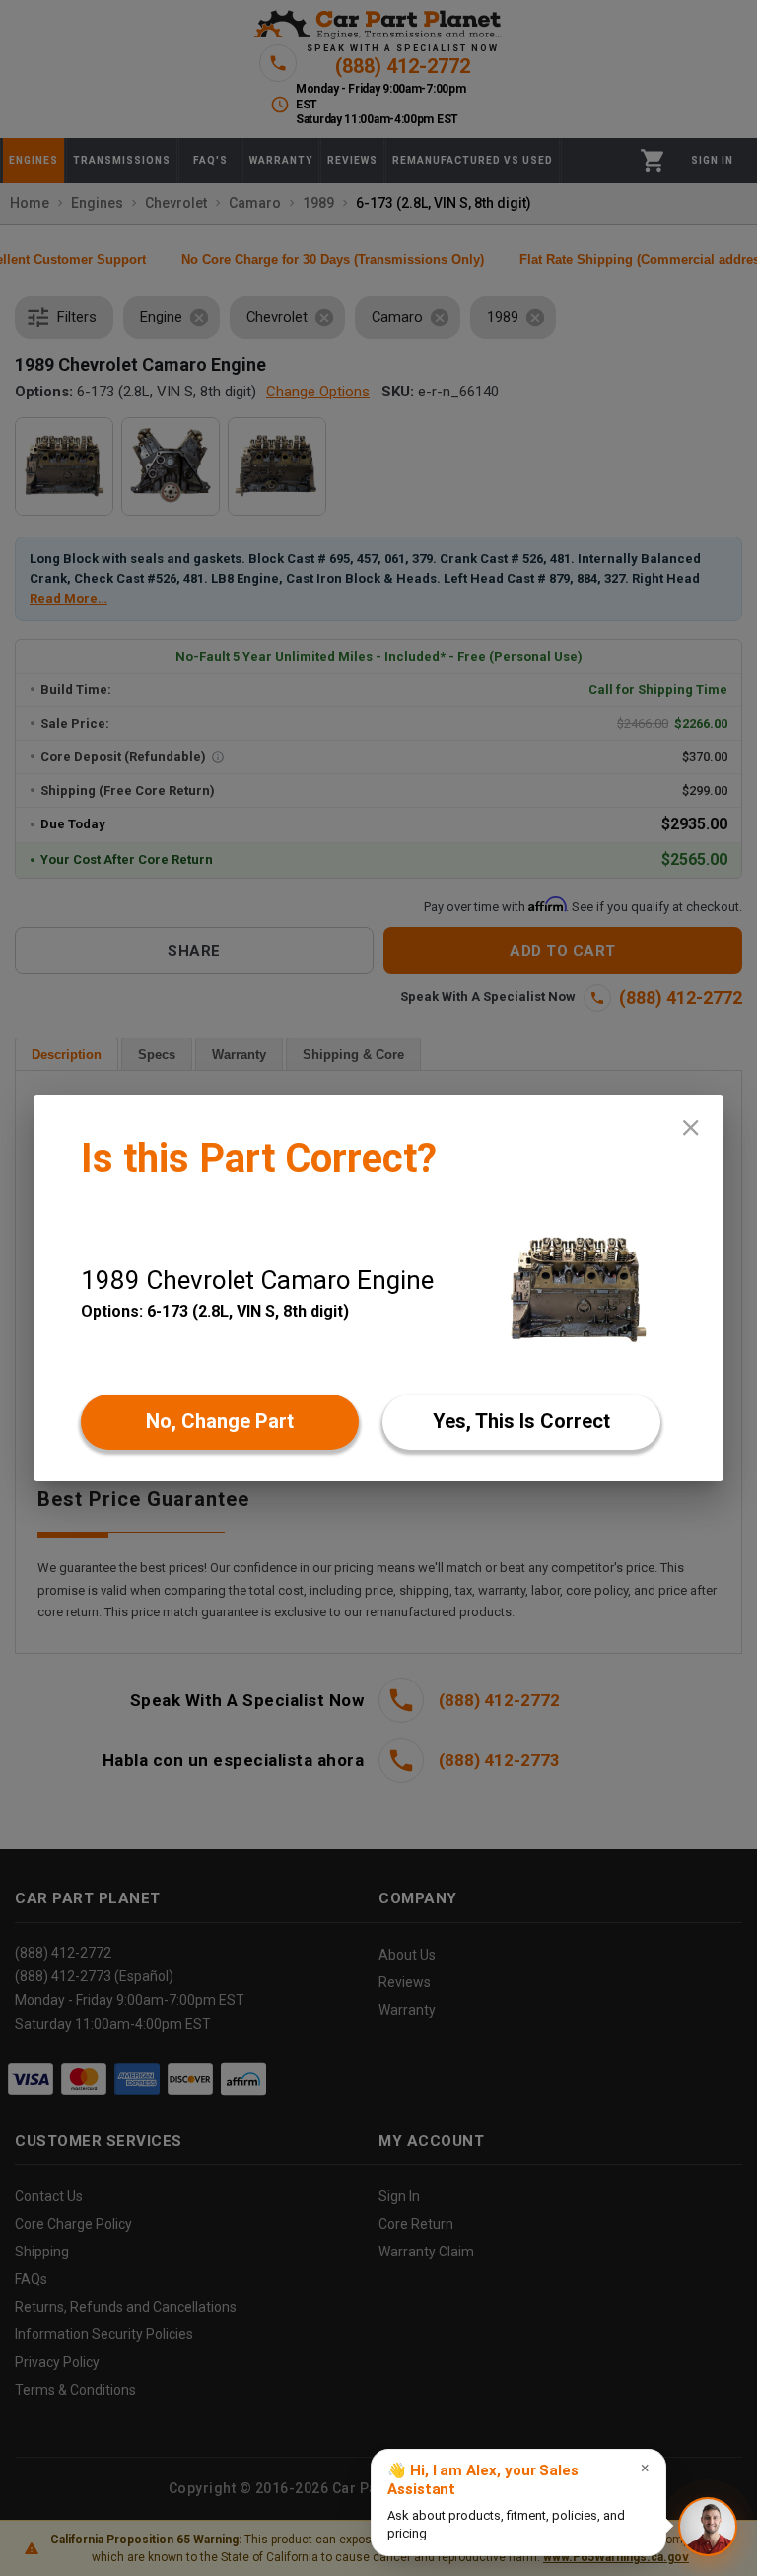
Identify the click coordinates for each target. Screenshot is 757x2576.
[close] (690, 1128)
